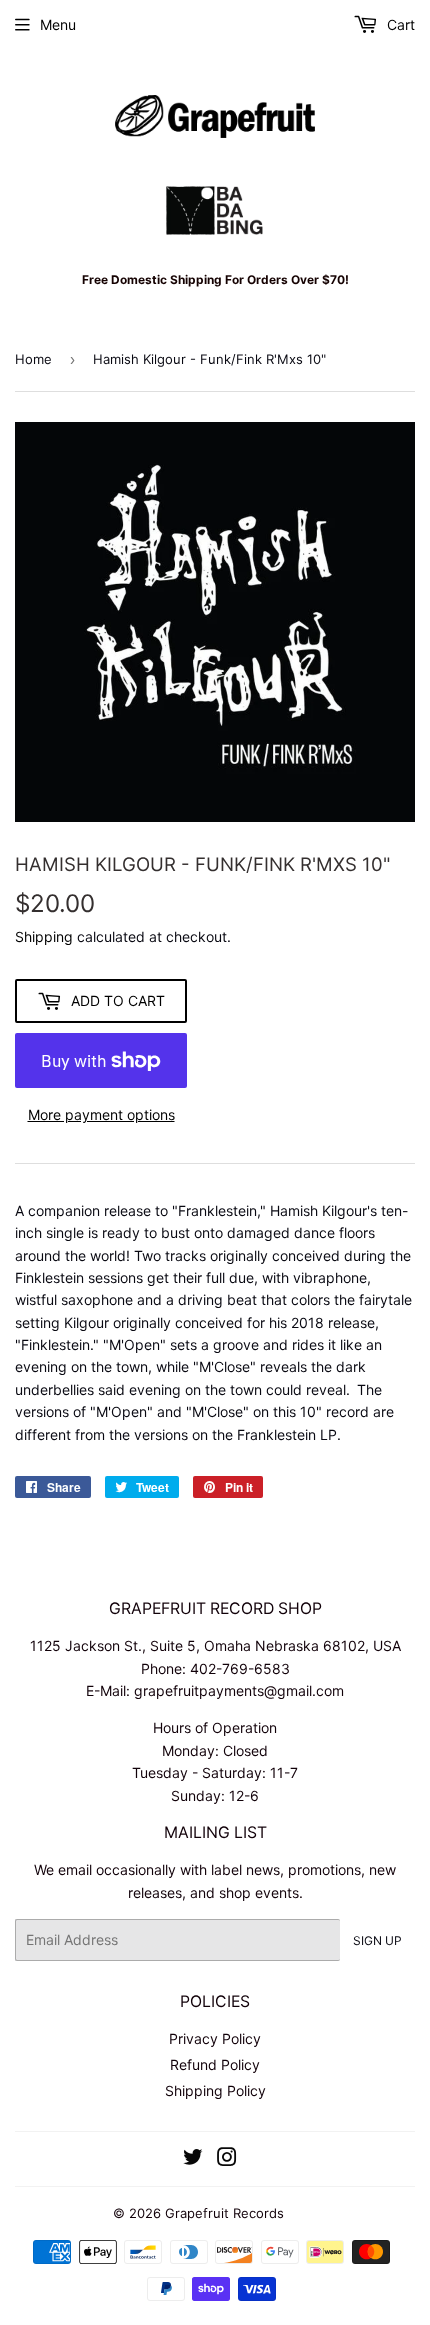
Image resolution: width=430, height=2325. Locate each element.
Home (33, 359)
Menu (58, 24)
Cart (399, 24)
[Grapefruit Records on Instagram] (227, 2159)
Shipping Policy (215, 2090)
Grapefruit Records (224, 2213)
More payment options (101, 1114)
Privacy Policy (215, 2038)
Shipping (44, 936)
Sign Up (377, 1940)
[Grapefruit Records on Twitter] (193, 2159)
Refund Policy (215, 2064)
